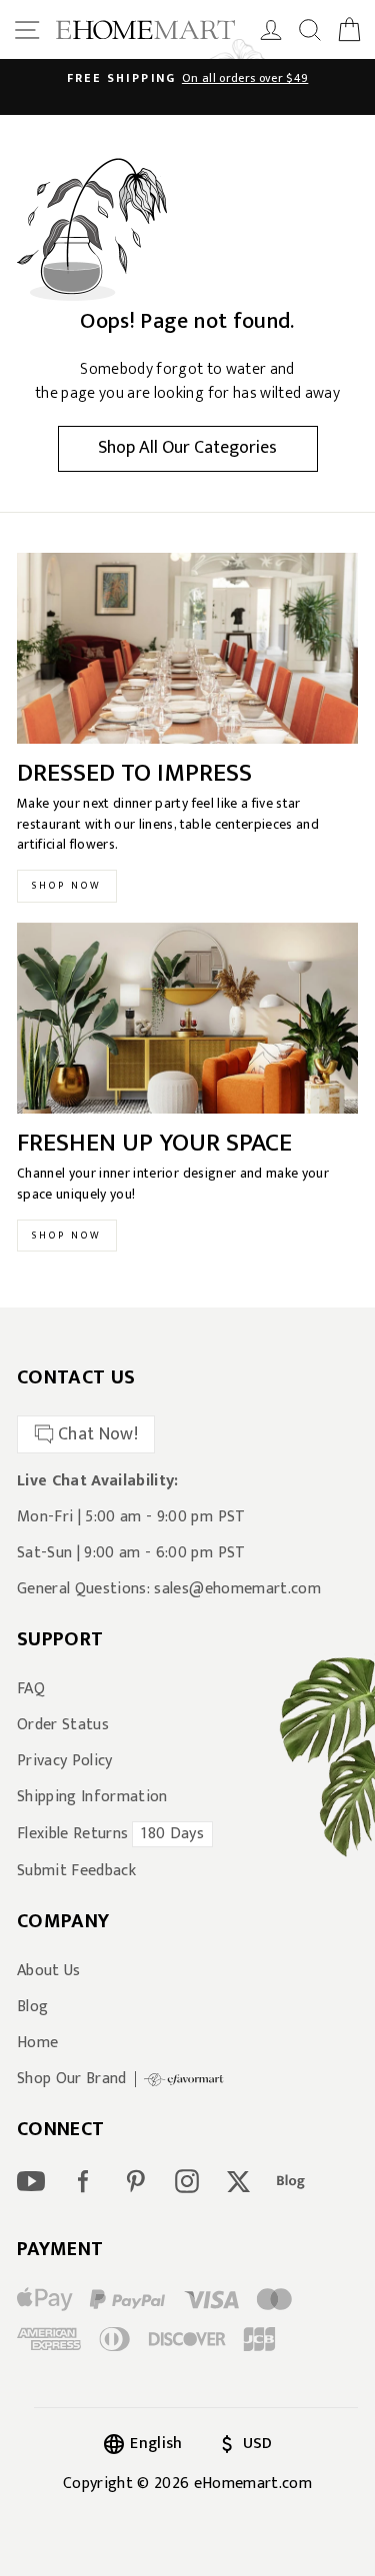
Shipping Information (92, 1797)
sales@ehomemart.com (237, 1589)
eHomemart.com (253, 2484)
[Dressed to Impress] (187, 649)
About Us (49, 1971)
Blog (32, 2007)
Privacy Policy (65, 1761)
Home (37, 2043)
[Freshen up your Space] (187, 1019)
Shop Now (67, 886)
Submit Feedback (76, 1871)
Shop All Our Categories (187, 448)
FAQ (31, 1689)
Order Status (63, 1725)
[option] (187, 78)
